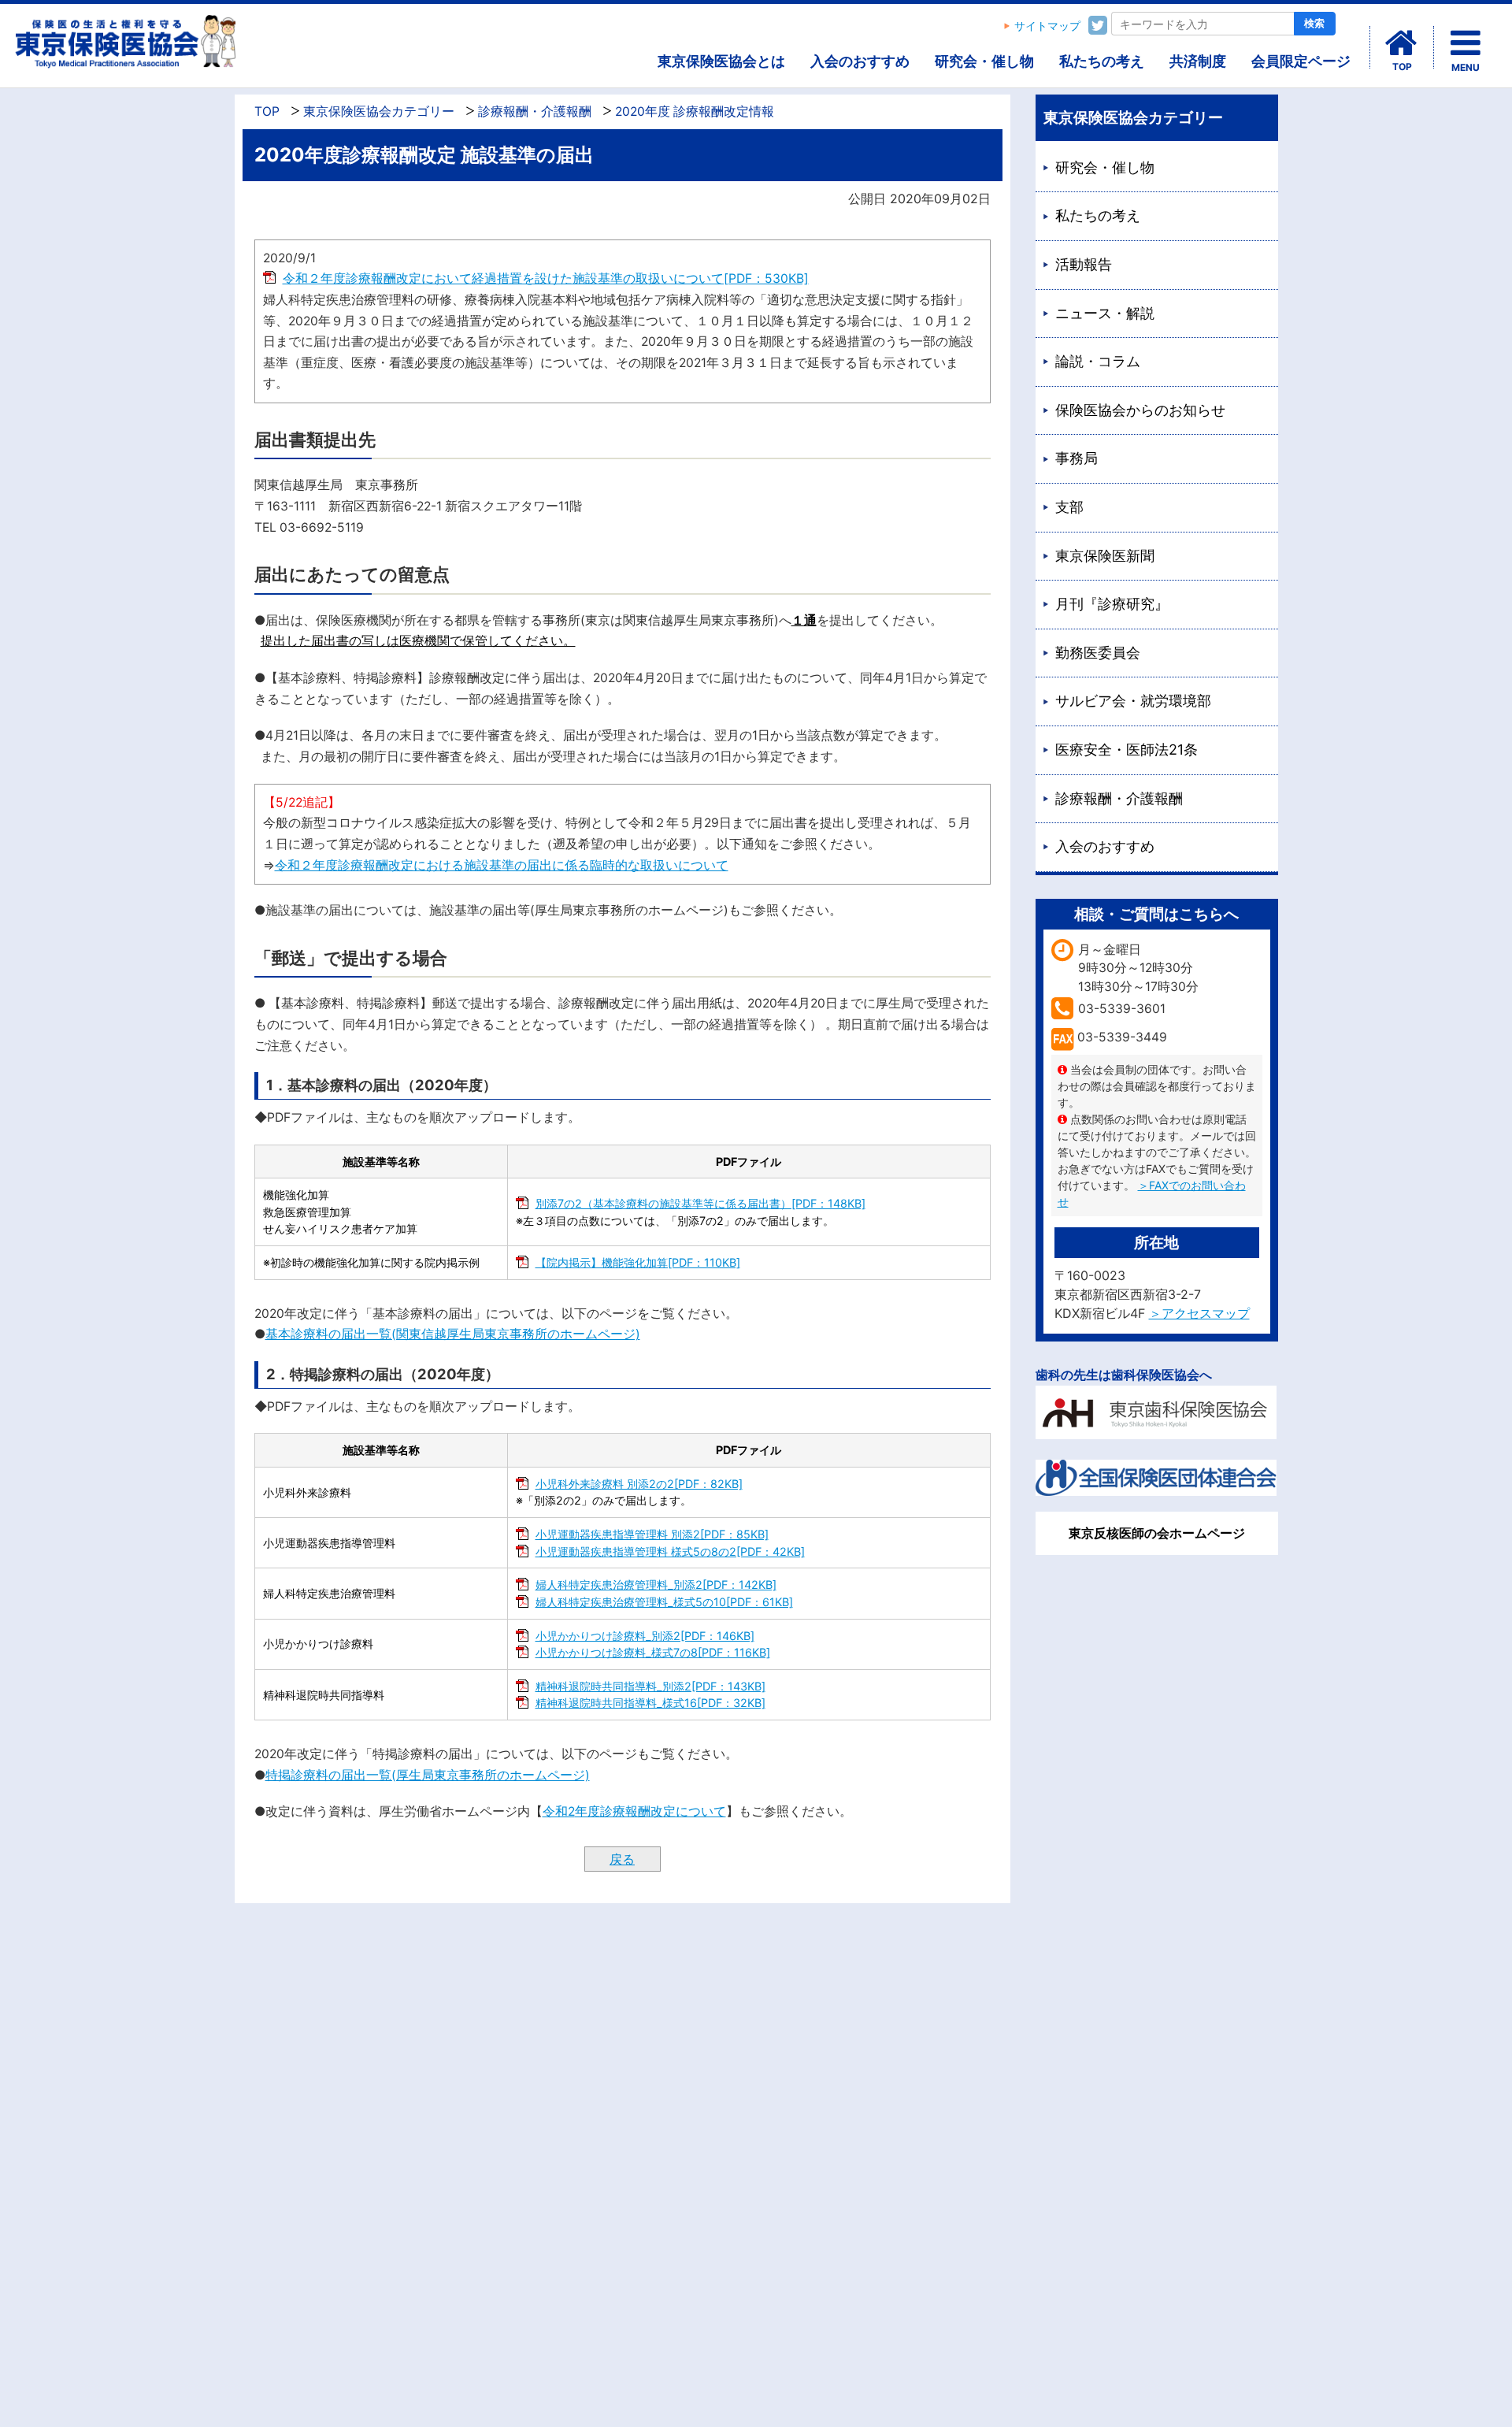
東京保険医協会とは (721, 61)
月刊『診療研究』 (1112, 604)
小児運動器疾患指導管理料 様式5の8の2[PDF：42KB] (670, 1551)
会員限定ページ (1301, 61)
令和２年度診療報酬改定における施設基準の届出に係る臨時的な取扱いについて (502, 865)
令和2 (559, 1811)
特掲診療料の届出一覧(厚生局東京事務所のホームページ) (428, 1775)
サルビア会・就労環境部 (1133, 701)
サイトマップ (1047, 26)
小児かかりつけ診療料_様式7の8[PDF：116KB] (653, 1652)
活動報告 (1084, 264)
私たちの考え (1102, 61)
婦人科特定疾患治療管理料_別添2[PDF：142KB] (656, 1585)
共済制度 (1198, 61)
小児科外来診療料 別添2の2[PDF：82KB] (639, 1484)
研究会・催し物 (984, 61)
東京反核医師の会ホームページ (1157, 1533)
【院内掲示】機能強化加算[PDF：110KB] (638, 1262)
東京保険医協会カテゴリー (379, 111)
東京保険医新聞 (1105, 556)
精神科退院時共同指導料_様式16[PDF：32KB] (650, 1703)
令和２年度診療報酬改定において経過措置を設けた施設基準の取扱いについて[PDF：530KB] (546, 278)
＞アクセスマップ (1199, 1313)
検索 (1314, 23)
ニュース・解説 (1105, 313)
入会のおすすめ (860, 61)
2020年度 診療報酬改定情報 (695, 111)
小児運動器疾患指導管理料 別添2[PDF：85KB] (652, 1534)
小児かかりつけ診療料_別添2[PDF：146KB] (645, 1636)
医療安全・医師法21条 (1127, 750)
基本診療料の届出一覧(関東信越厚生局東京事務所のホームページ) (453, 1334)
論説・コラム (1098, 361)
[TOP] (1402, 43)
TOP (267, 111)
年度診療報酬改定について (650, 1811)
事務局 (1077, 458)
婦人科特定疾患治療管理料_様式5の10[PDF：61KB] (664, 1602)
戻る (622, 1859)
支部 (1069, 507)
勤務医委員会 (1098, 653)
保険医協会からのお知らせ (1140, 410)
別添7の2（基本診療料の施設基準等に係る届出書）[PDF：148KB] (700, 1203)
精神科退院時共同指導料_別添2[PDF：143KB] (650, 1686)
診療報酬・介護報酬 (535, 111)
